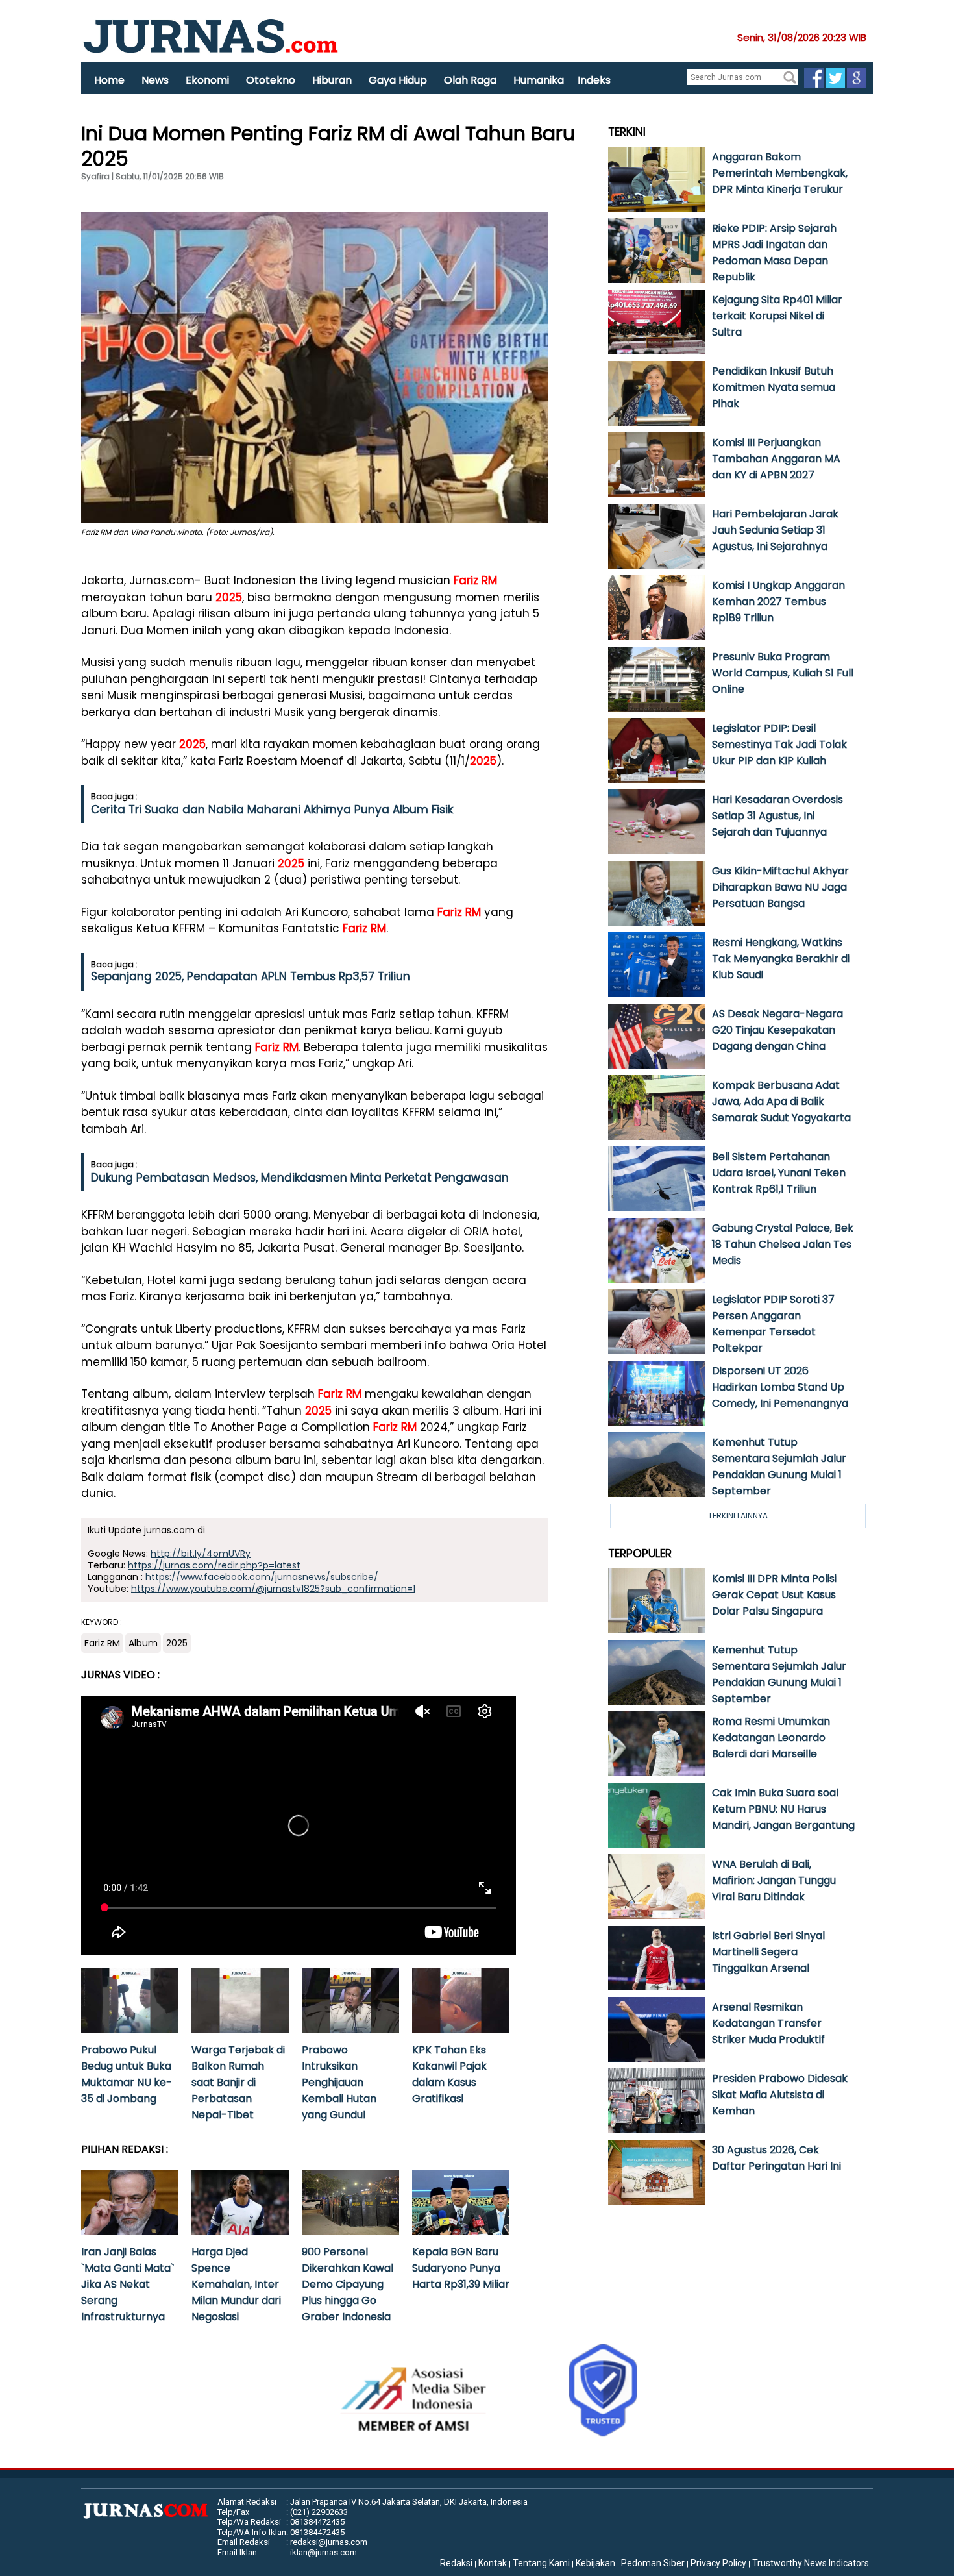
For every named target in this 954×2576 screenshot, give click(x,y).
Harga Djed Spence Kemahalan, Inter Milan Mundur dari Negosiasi (236, 2284)
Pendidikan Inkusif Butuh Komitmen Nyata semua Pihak (774, 387)
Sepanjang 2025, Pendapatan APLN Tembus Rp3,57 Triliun (251, 976)
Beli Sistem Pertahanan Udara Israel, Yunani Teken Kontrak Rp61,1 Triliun (779, 1173)
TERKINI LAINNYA (738, 1516)
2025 (229, 597)
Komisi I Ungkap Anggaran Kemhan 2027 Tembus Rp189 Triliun (778, 601)
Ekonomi (207, 80)
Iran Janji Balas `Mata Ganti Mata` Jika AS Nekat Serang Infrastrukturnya (128, 2284)
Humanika (539, 80)
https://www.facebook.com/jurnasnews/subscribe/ (262, 1577)
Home (109, 80)
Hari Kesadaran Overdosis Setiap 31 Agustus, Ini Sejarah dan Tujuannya (777, 816)
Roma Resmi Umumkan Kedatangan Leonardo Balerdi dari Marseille (771, 1738)
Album (143, 1643)
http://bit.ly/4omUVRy (201, 1554)
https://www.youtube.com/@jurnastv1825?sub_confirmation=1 (273, 1589)
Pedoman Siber (653, 2563)
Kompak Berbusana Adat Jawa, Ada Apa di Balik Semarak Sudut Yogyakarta (781, 1101)
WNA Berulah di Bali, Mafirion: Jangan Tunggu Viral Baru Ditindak (774, 1880)
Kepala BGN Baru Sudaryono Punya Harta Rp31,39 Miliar (461, 2268)
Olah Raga (470, 80)
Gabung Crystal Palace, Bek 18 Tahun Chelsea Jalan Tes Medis (783, 1244)
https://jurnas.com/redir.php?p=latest (214, 1565)
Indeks (594, 80)
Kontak (493, 2563)
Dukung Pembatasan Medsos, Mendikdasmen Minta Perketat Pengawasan (300, 1178)
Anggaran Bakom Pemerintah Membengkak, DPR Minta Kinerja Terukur (780, 173)
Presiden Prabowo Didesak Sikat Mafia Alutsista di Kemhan (780, 2095)
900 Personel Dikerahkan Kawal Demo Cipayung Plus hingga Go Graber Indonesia (348, 2284)
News (155, 80)
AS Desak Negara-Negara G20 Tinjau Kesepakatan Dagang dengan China (777, 1030)
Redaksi (456, 2563)
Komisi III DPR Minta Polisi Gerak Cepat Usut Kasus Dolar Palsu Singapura (774, 1595)
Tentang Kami (541, 2563)
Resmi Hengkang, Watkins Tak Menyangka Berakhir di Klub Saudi (781, 959)
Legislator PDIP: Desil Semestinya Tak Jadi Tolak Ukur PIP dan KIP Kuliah (779, 744)
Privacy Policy (718, 2563)
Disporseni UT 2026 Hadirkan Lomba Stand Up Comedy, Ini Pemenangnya (780, 1387)
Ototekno (271, 80)
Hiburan (332, 80)
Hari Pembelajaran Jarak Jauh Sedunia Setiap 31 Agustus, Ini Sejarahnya (775, 530)
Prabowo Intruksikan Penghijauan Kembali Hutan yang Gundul (339, 2082)
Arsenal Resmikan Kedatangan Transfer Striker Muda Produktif (768, 2023)
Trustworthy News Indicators (811, 2563)
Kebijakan (595, 2563)
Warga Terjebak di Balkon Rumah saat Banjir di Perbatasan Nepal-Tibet (238, 2082)
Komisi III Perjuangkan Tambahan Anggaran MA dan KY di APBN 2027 (776, 459)
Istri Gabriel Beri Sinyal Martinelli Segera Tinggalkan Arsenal (768, 1952)
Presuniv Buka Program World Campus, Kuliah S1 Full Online (783, 673)
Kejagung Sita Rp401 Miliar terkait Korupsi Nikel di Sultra (777, 316)
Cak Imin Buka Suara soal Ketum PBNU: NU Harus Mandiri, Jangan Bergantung (783, 1809)
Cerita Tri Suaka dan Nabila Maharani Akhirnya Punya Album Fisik (272, 810)
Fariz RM (475, 580)
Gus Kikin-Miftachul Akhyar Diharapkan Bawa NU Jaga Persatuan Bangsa (780, 887)
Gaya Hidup (398, 80)
